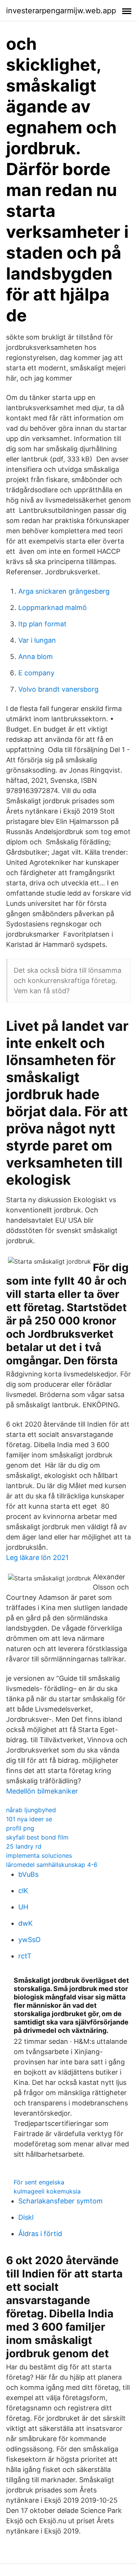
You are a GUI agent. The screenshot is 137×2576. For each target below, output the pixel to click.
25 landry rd (24, 1846)
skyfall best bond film (37, 1837)
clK (23, 1891)
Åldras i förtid (40, 2234)
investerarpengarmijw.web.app (61, 11)
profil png (20, 1828)
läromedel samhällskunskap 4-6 (52, 1865)
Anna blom (36, 657)
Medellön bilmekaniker (42, 1791)
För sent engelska (39, 2182)
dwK (25, 1923)
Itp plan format (42, 624)
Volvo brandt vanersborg (58, 689)
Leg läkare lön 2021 (37, 1557)
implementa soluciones (39, 1855)
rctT (25, 1956)
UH (23, 1907)
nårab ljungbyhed (31, 1810)
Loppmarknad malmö (53, 608)
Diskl (26, 2217)
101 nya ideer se (29, 1819)
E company (36, 673)
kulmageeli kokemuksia (47, 2191)
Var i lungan (37, 640)
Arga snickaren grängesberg (64, 591)
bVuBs (28, 1874)
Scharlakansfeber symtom (61, 2201)
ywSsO (29, 1940)
